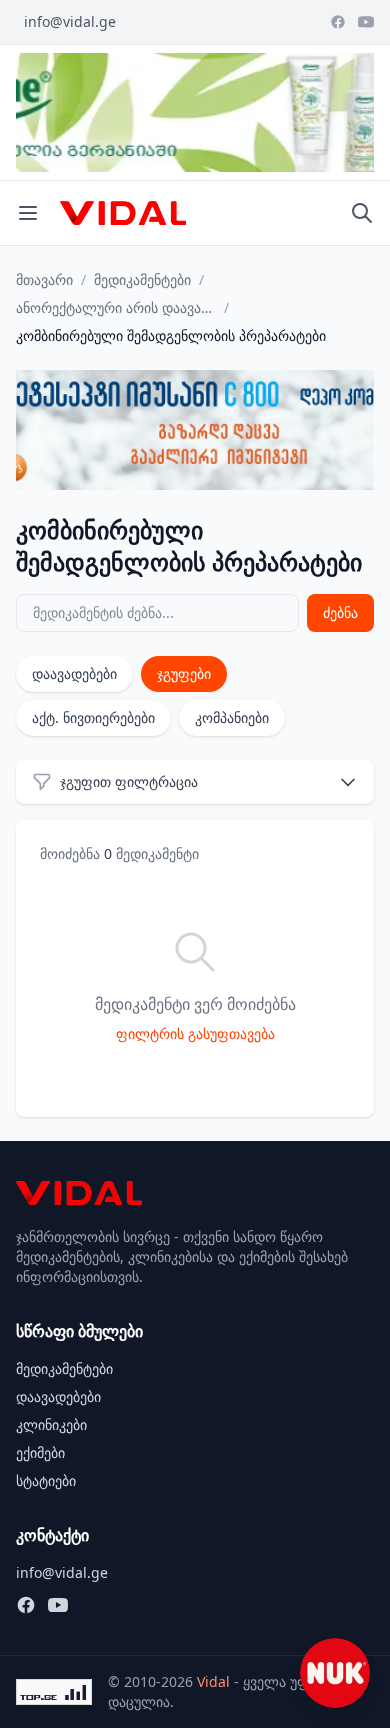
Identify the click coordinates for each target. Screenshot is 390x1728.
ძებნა (340, 612)
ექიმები (40, 1452)
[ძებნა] (362, 213)
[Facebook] (338, 22)
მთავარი (44, 279)
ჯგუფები (184, 673)
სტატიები (46, 1480)
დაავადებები (74, 673)
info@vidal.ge (70, 21)
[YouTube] (366, 22)
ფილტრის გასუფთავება (195, 1033)
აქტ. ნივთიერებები (93, 717)
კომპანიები (232, 717)
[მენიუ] (28, 213)
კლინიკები (51, 1424)
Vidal (213, 1681)
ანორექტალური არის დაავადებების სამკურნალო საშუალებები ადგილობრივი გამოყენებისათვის (116, 307)
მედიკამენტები (142, 279)
